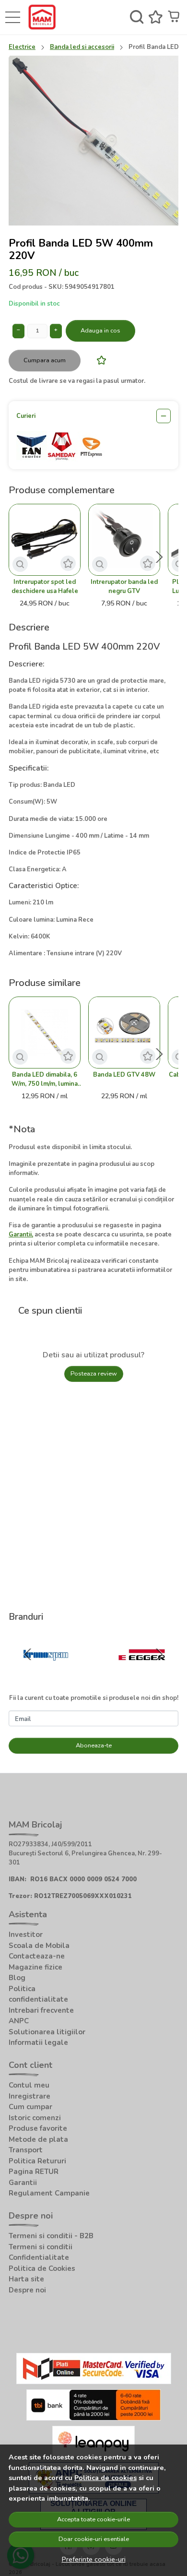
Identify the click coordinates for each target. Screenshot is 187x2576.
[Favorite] (156, 17)
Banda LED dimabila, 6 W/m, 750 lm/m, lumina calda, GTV (45, 1080)
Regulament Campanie (49, 2193)
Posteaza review (94, 1374)
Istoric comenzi (35, 2118)
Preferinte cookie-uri (94, 2559)
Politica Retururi (37, 2161)
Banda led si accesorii (82, 47)
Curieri (26, 416)
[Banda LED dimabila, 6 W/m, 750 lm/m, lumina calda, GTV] (45, 1033)
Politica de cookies (105, 2478)
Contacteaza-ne (37, 1956)
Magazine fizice (35, 1967)
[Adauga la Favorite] (99, 360)
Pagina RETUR (34, 2172)
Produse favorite (38, 2128)
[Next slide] (159, 557)
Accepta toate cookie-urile (93, 2519)
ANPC (19, 2021)
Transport (26, 2150)
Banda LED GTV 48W (124, 1075)
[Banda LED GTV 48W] (124, 1033)
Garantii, (21, 1235)
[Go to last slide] (28, 1654)
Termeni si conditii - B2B (51, 2236)
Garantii (23, 2183)
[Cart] (175, 17)
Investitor (26, 1935)
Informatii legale (38, 2042)
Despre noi (27, 2290)
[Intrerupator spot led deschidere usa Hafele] (45, 540)
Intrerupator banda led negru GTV (124, 587)
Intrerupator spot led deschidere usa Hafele (45, 587)
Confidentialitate (39, 2257)
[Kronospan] (45, 1673)
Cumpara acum (45, 360)
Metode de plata (38, 2139)
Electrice (22, 47)
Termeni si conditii (41, 2247)
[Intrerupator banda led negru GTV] (124, 540)
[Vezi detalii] (20, 564)
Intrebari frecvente (41, 2010)
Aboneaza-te (94, 1745)
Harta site (26, 2279)
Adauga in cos (100, 331)
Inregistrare (29, 2096)
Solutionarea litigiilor (47, 2032)
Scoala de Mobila (39, 1946)
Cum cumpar (30, 2107)
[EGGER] (142, 1673)
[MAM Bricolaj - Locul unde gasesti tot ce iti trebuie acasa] (44, 17)
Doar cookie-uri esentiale (94, 2539)
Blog (17, 1978)
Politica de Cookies (42, 2268)
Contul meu (29, 2085)
